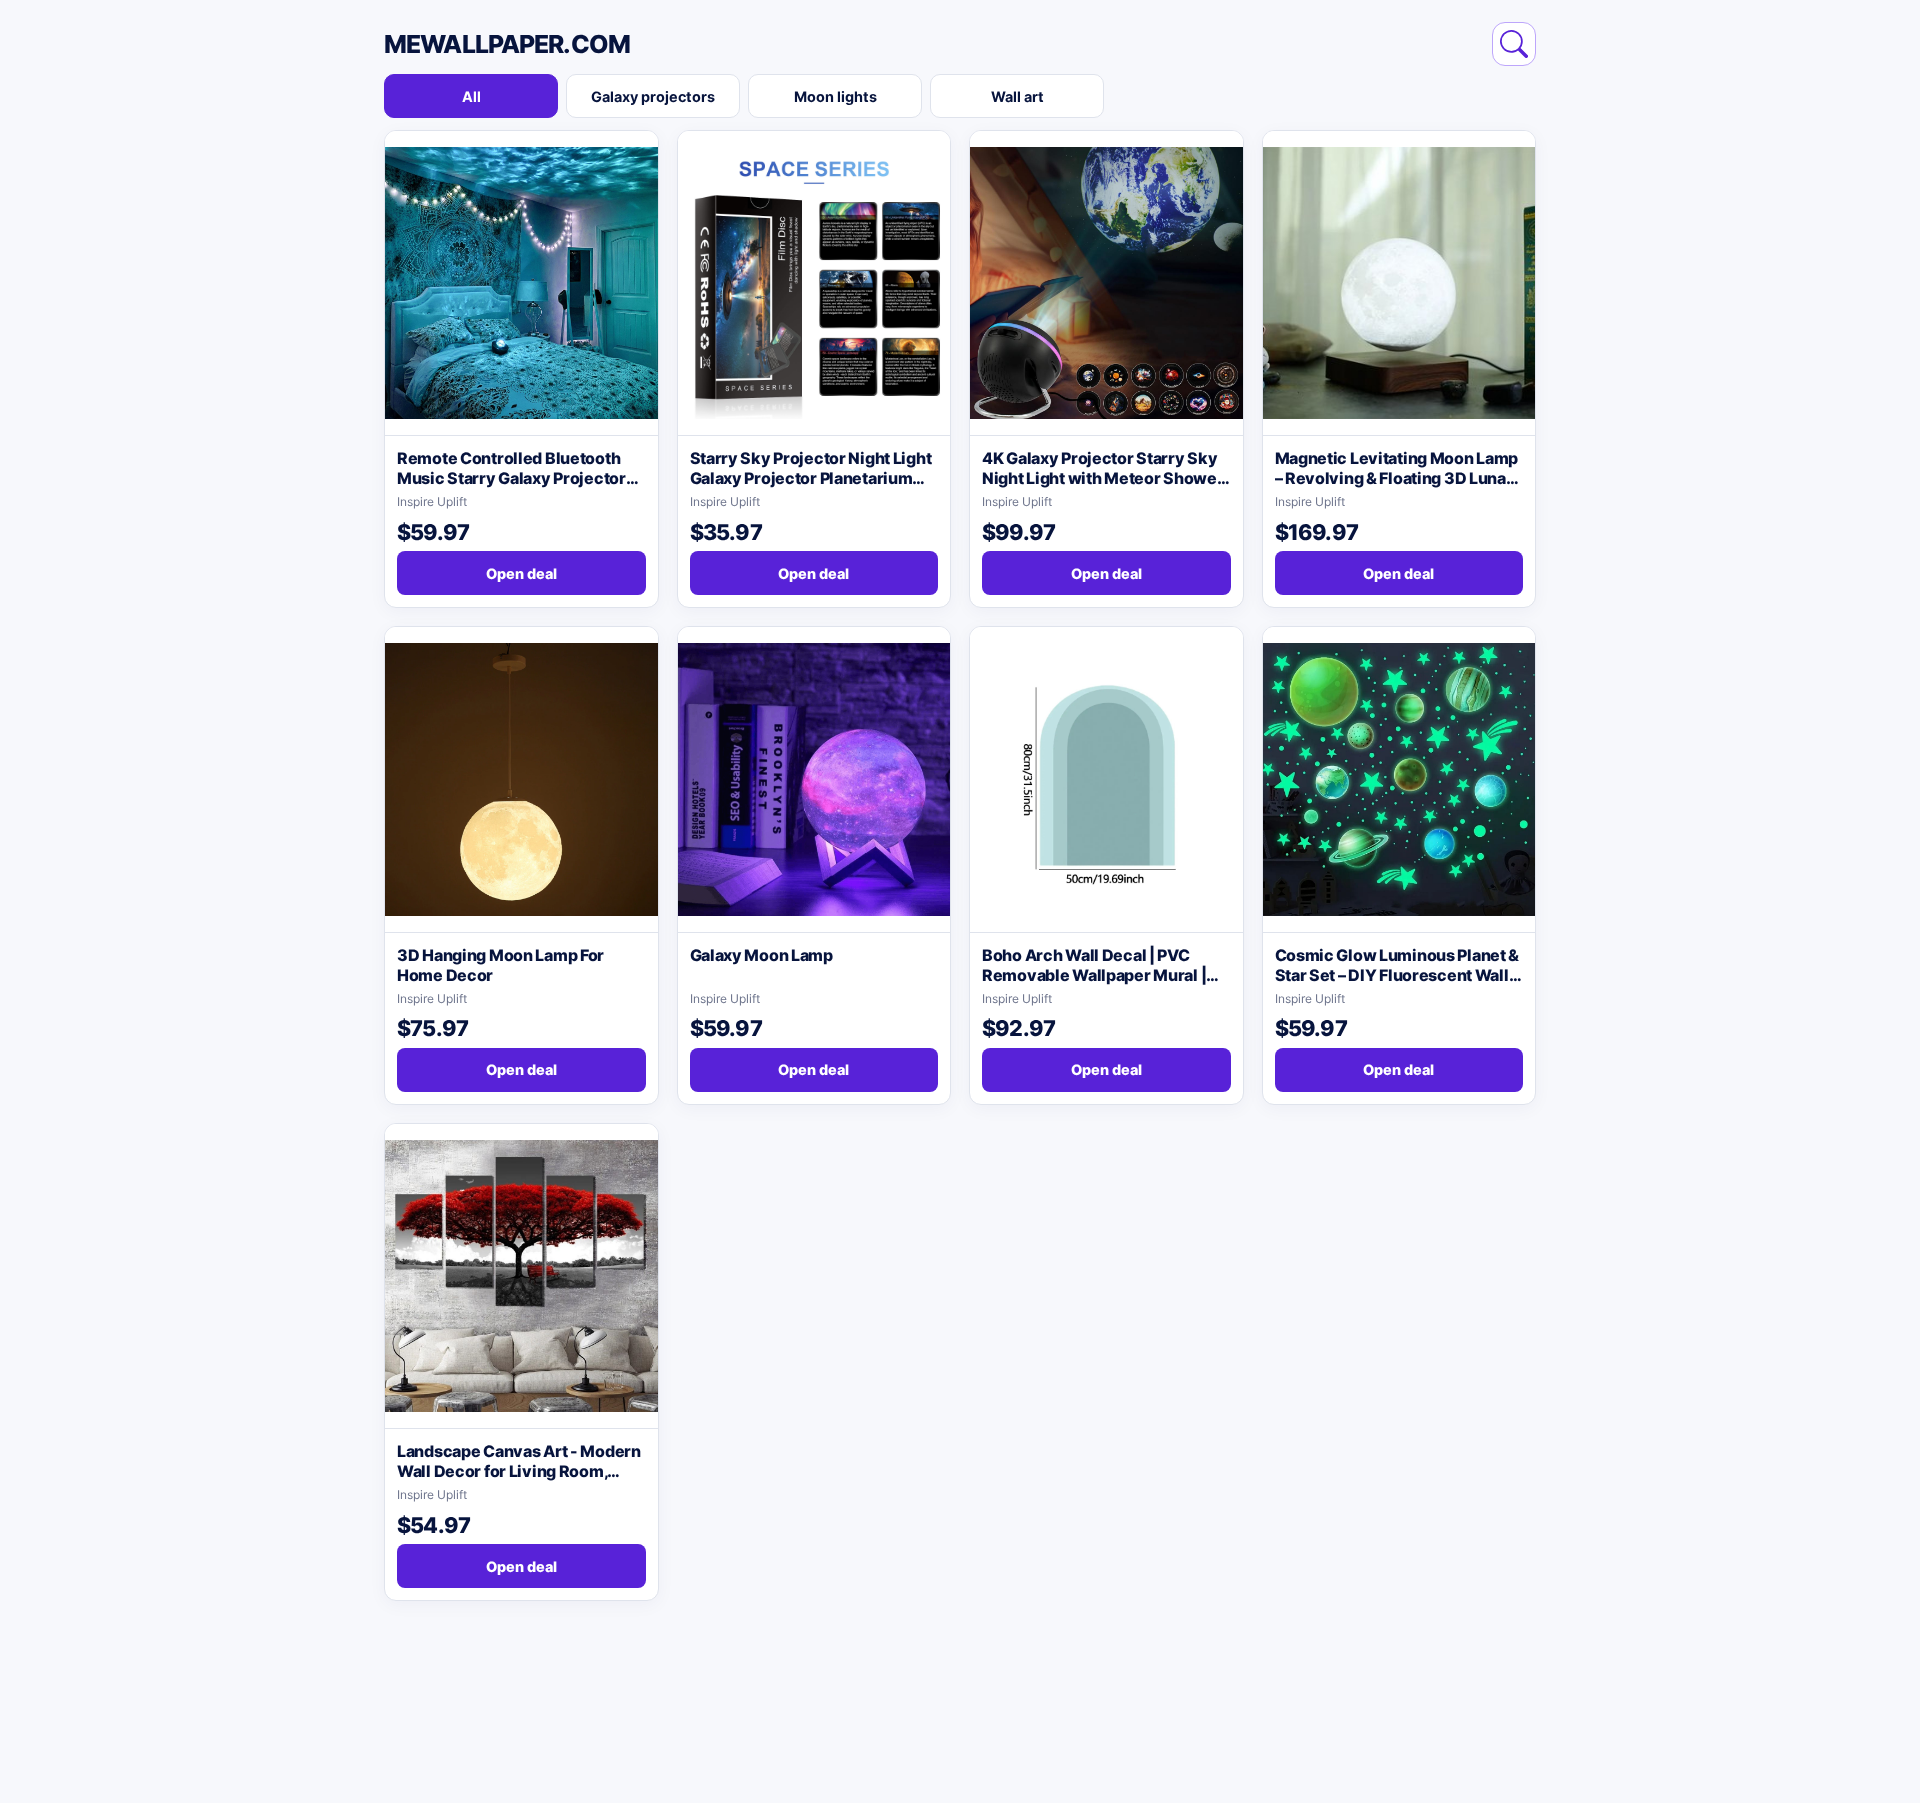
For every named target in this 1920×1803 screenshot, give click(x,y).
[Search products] (1514, 44)
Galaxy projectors (653, 96)
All (471, 96)
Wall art (1017, 96)
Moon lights (835, 96)
